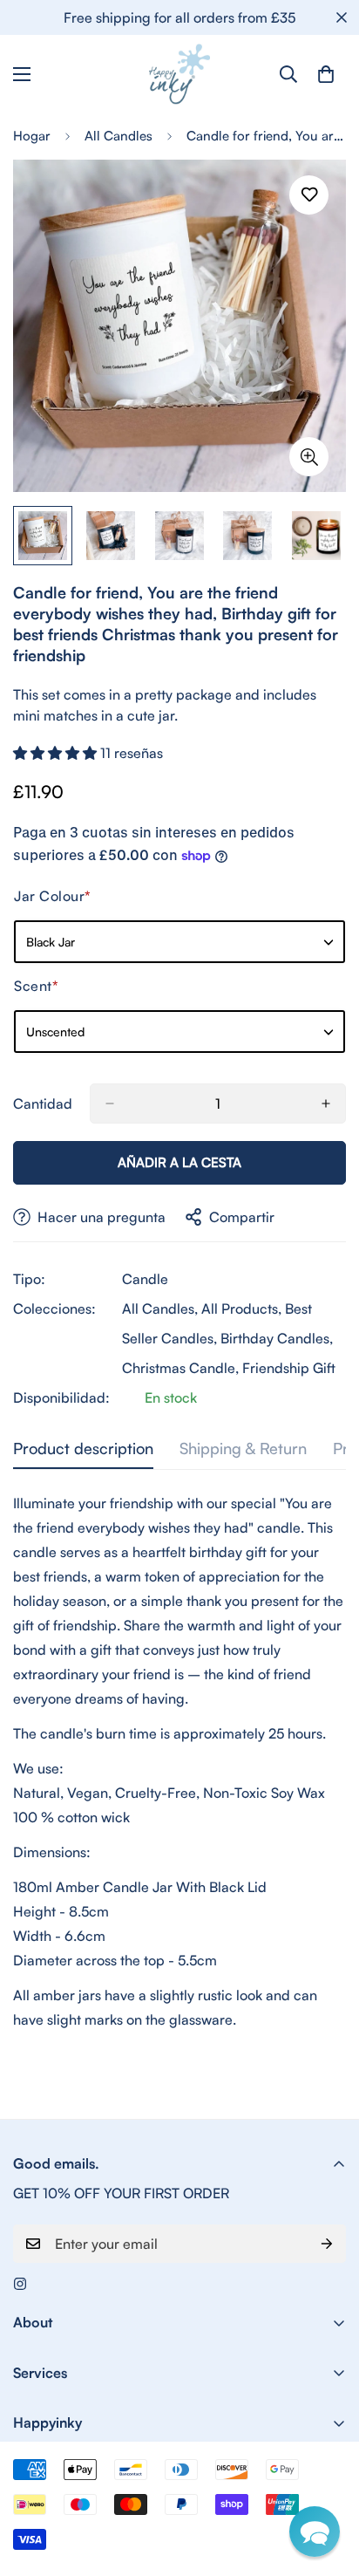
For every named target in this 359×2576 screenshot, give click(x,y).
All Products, (241, 1308)
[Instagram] (20, 2284)
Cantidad (43, 1104)
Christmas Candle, (180, 1368)
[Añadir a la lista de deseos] (309, 195)
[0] (326, 74)
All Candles (119, 136)
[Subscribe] (327, 2244)
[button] (57, 753)
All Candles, (160, 1308)
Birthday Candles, (277, 1338)
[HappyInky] (179, 74)
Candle (145, 1279)
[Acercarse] (309, 457)
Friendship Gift (289, 1368)
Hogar (32, 136)
